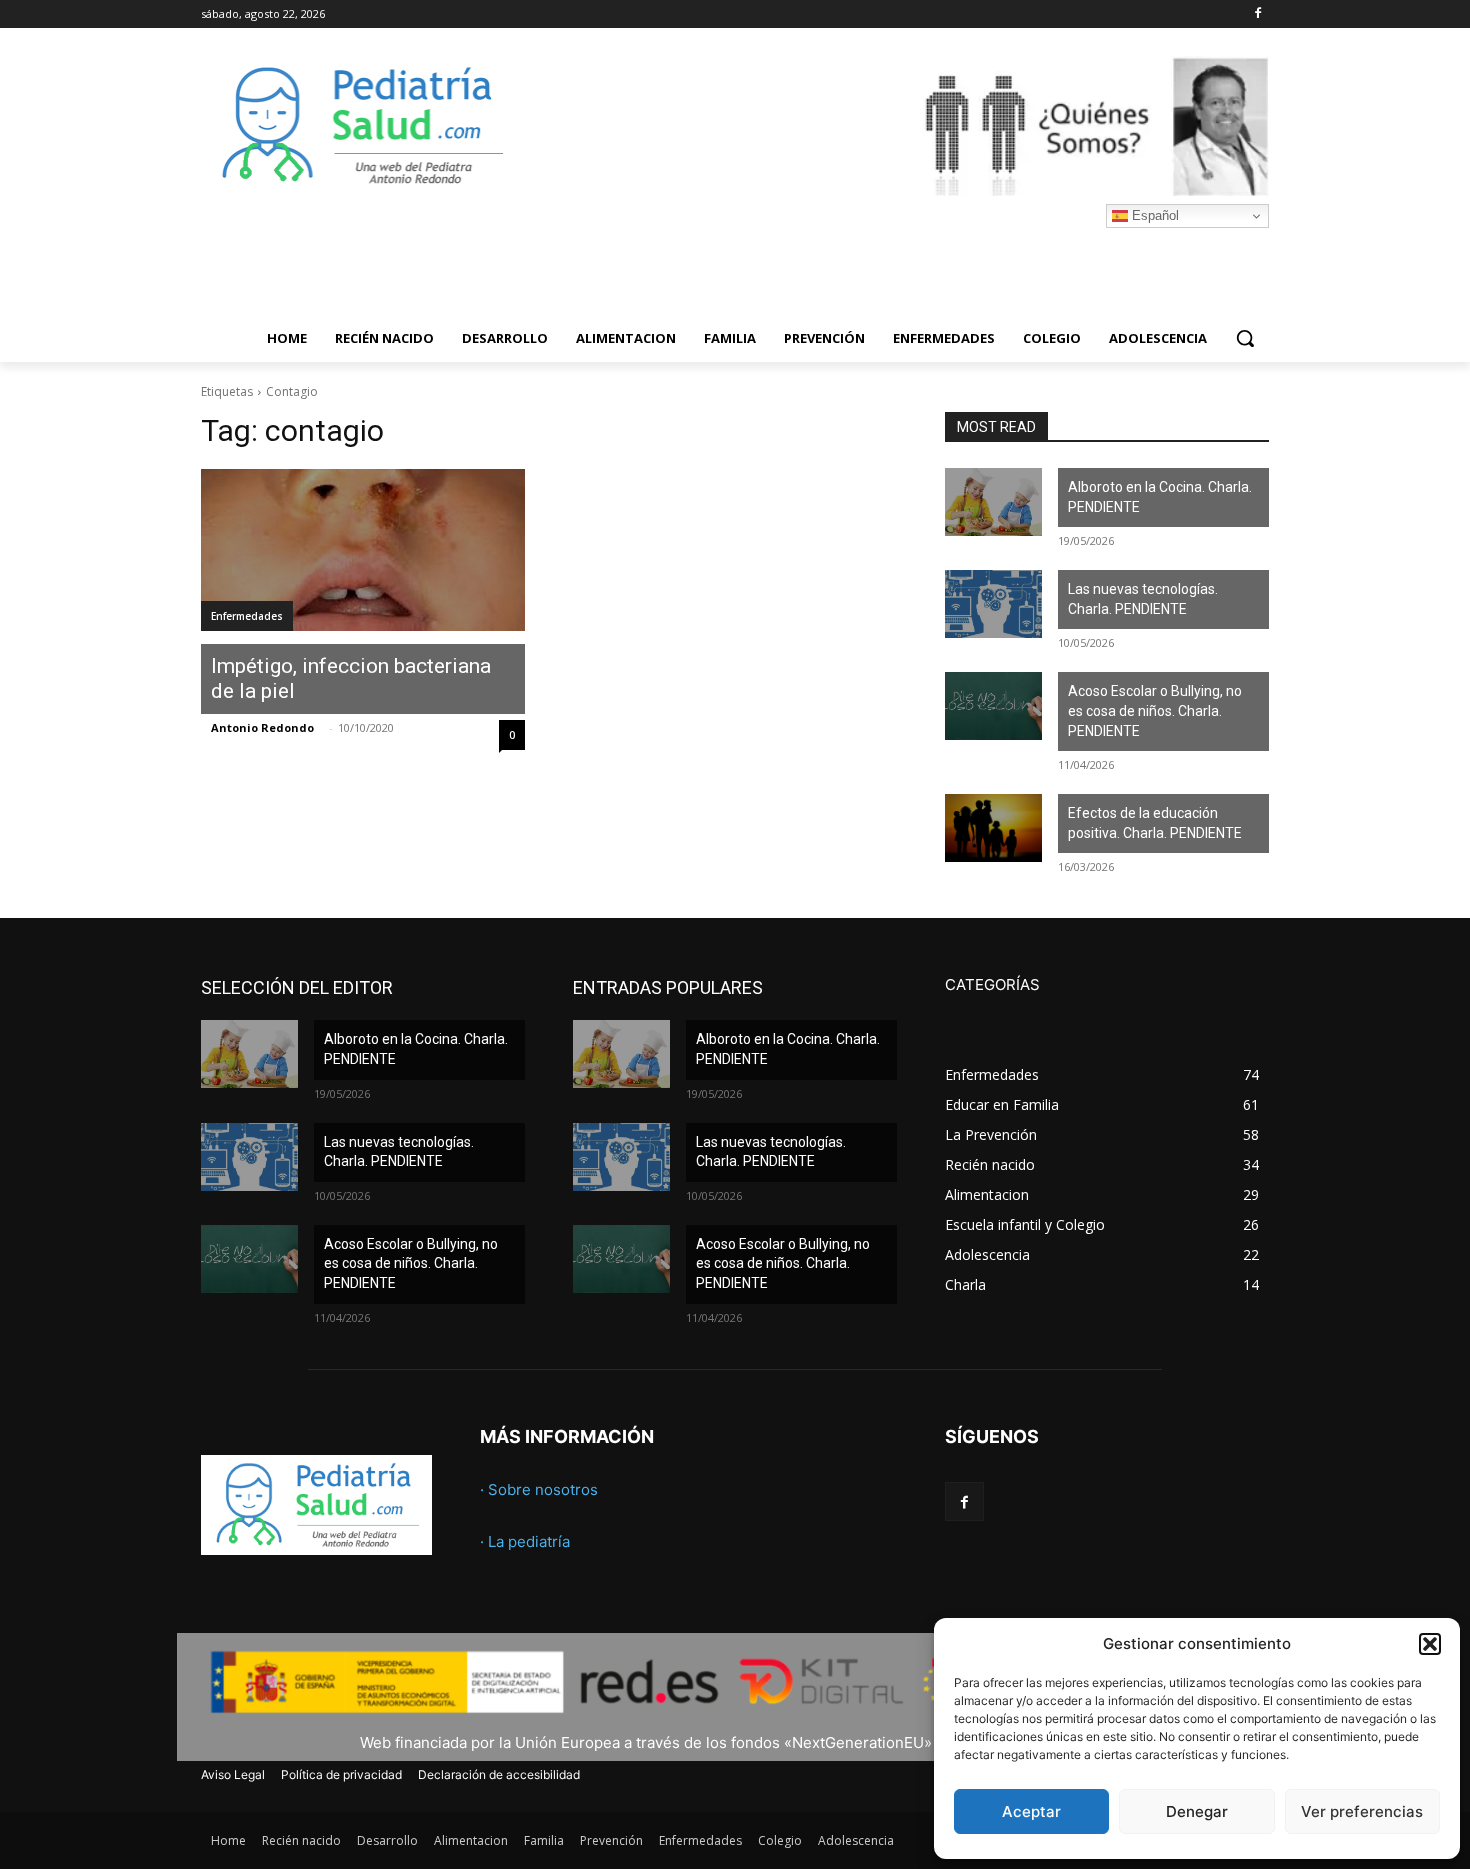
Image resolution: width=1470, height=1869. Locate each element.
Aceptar (1031, 1811)
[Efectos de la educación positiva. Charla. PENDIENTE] (993, 828)
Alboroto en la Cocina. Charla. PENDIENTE (1160, 497)
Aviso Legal (233, 1774)
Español (1153, 215)
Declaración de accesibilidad (499, 1774)
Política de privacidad (341, 1774)
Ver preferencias (1362, 1811)
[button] (1430, 1644)
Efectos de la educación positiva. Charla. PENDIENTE (1155, 823)
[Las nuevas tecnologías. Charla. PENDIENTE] (993, 604)
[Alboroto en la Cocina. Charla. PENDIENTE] (993, 502)
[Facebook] (1257, 14)
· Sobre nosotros (539, 1489)
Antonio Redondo (262, 727)
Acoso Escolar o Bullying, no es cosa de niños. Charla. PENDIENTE (1155, 710)
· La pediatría (525, 1541)
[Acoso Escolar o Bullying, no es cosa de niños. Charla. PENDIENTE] (993, 706)
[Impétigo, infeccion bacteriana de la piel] (363, 550)
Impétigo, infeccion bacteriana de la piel (351, 678)
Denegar (1197, 1811)
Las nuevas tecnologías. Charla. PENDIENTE (1143, 599)
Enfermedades (247, 616)
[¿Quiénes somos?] (895, 126)
